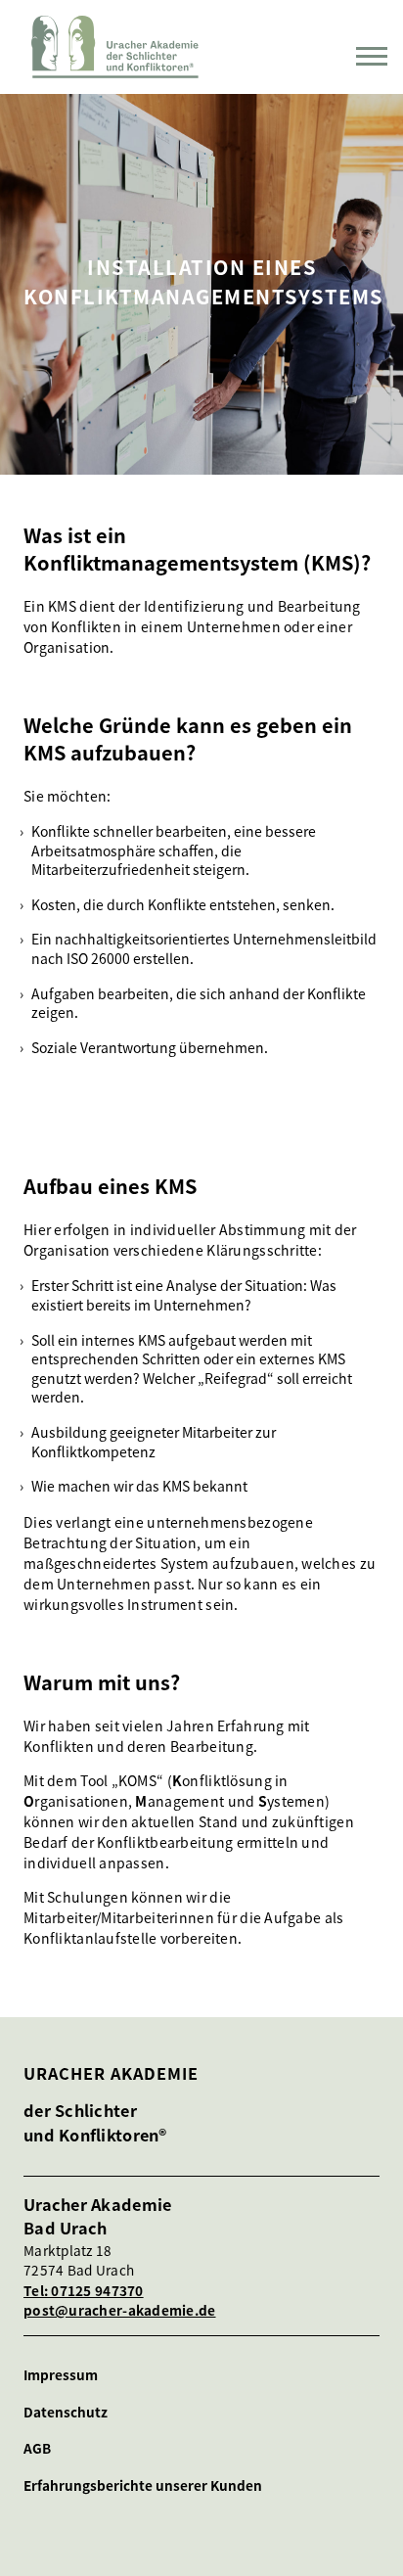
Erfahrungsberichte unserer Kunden (143, 2485)
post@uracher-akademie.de (120, 2310)
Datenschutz (66, 2412)
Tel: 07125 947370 (84, 2290)
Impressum (61, 2375)
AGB (37, 2448)
